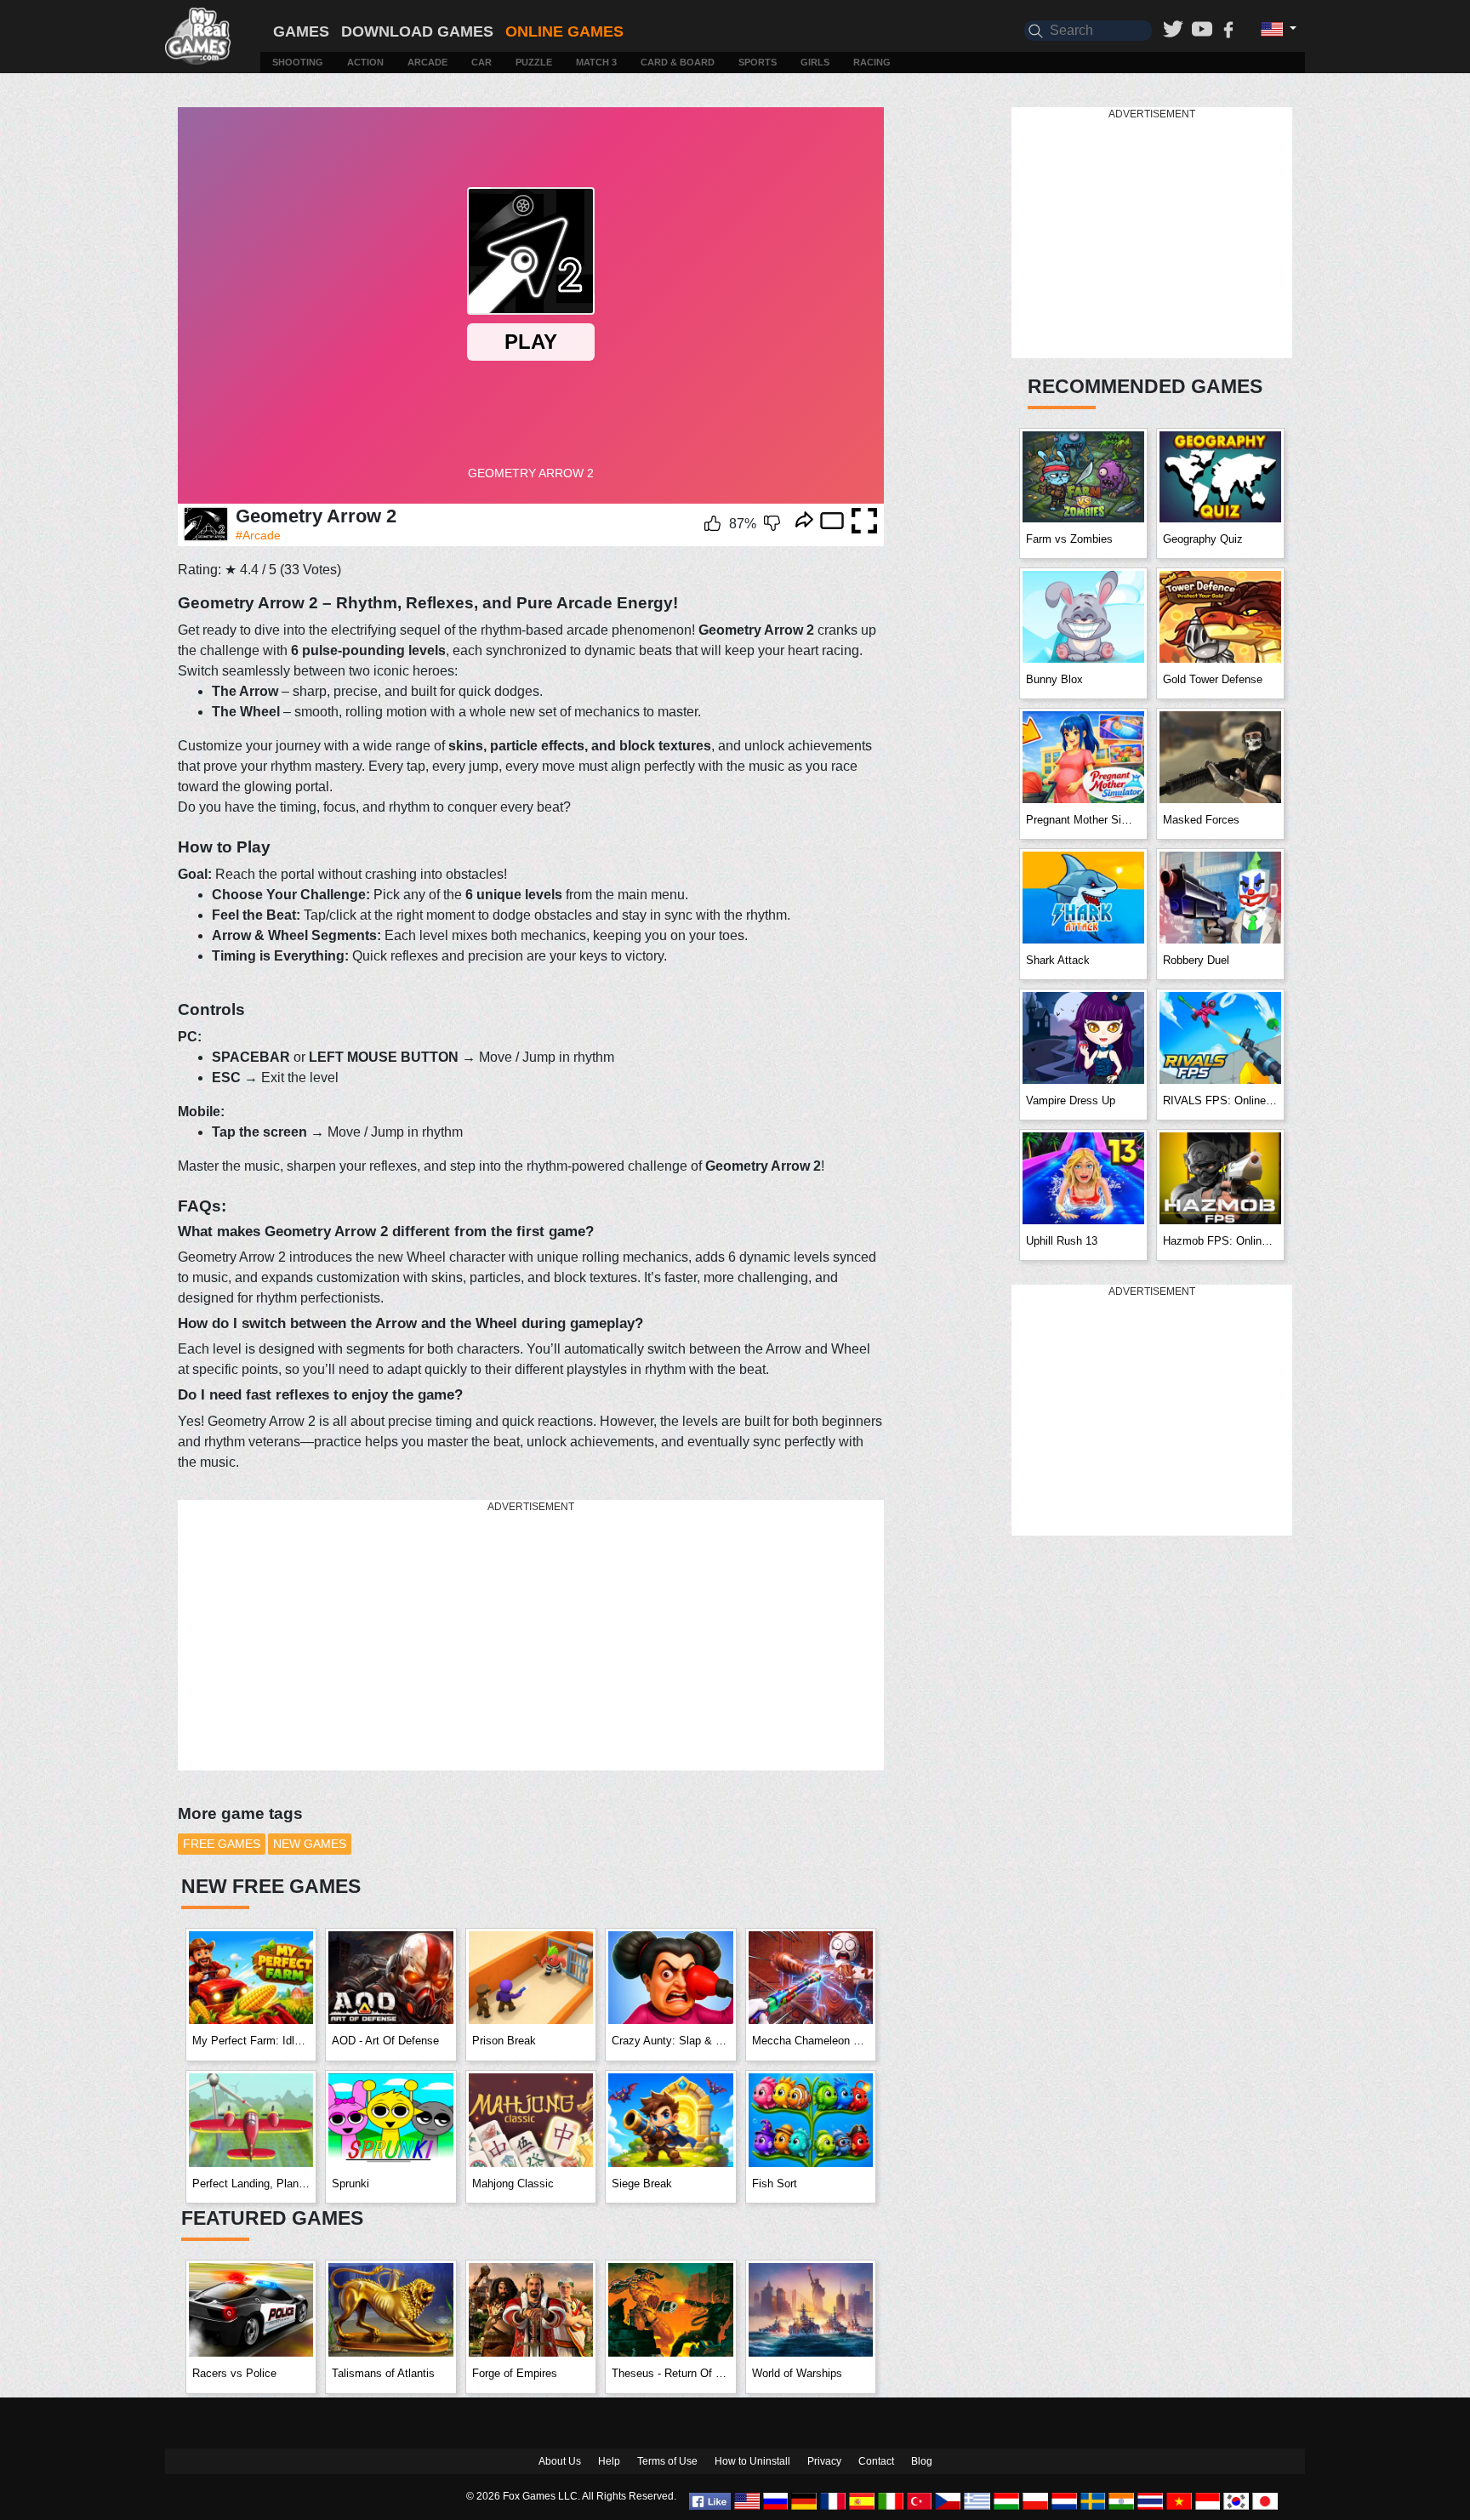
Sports (758, 62)
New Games (310, 1844)
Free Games (222, 1844)
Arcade (427, 62)
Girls (815, 62)
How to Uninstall (752, 2461)
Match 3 (596, 62)
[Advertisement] (531, 1636)
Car (481, 62)
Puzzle (534, 62)
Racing (872, 62)
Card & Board (678, 62)
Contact (876, 2461)
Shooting (298, 62)
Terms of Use (667, 2461)
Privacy (824, 2461)
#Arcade (258, 535)
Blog (922, 2461)
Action (365, 62)
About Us (560, 2461)
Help (609, 2461)
